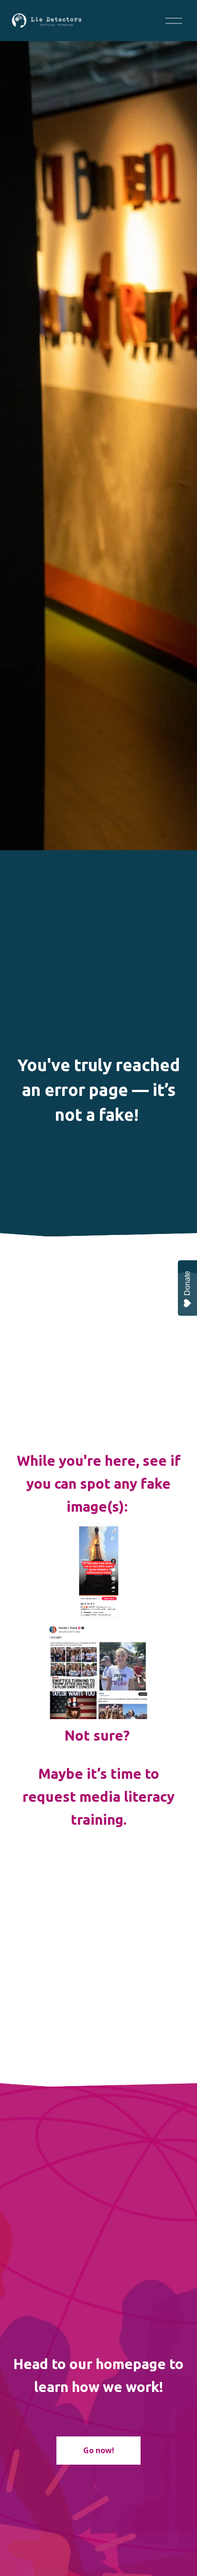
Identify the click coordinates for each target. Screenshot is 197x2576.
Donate (187, 1283)
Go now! (99, 2450)
